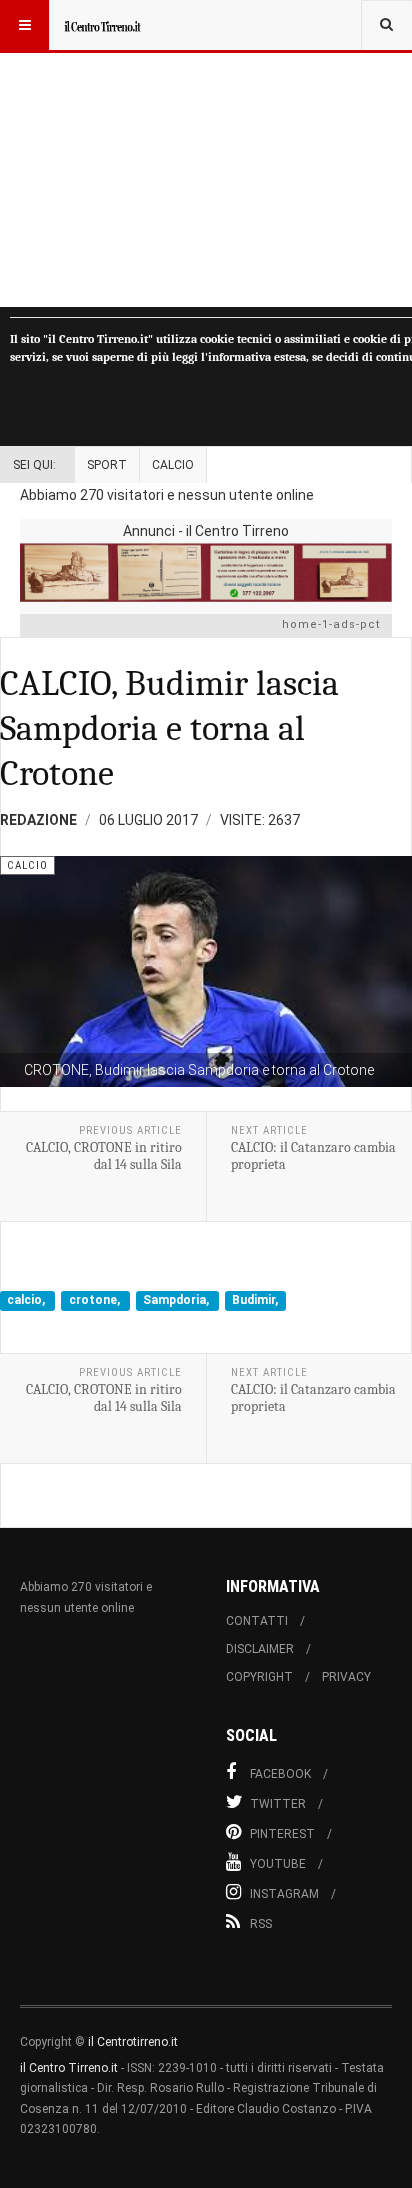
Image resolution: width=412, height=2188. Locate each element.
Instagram (284, 1894)
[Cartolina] (206, 572)
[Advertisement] (206, 153)
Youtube (278, 1864)
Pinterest (282, 1834)
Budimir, (255, 1301)
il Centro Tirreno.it (69, 2068)
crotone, (96, 1301)
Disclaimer (260, 1649)
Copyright (259, 1677)
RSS (261, 1924)
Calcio (173, 465)
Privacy (346, 1677)
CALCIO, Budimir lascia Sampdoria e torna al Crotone (169, 728)
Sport (107, 465)
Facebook (280, 1774)
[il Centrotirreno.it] (102, 25)
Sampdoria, (177, 1301)
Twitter (278, 1804)
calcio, (27, 1301)
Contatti (257, 1621)
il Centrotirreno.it (133, 2042)
